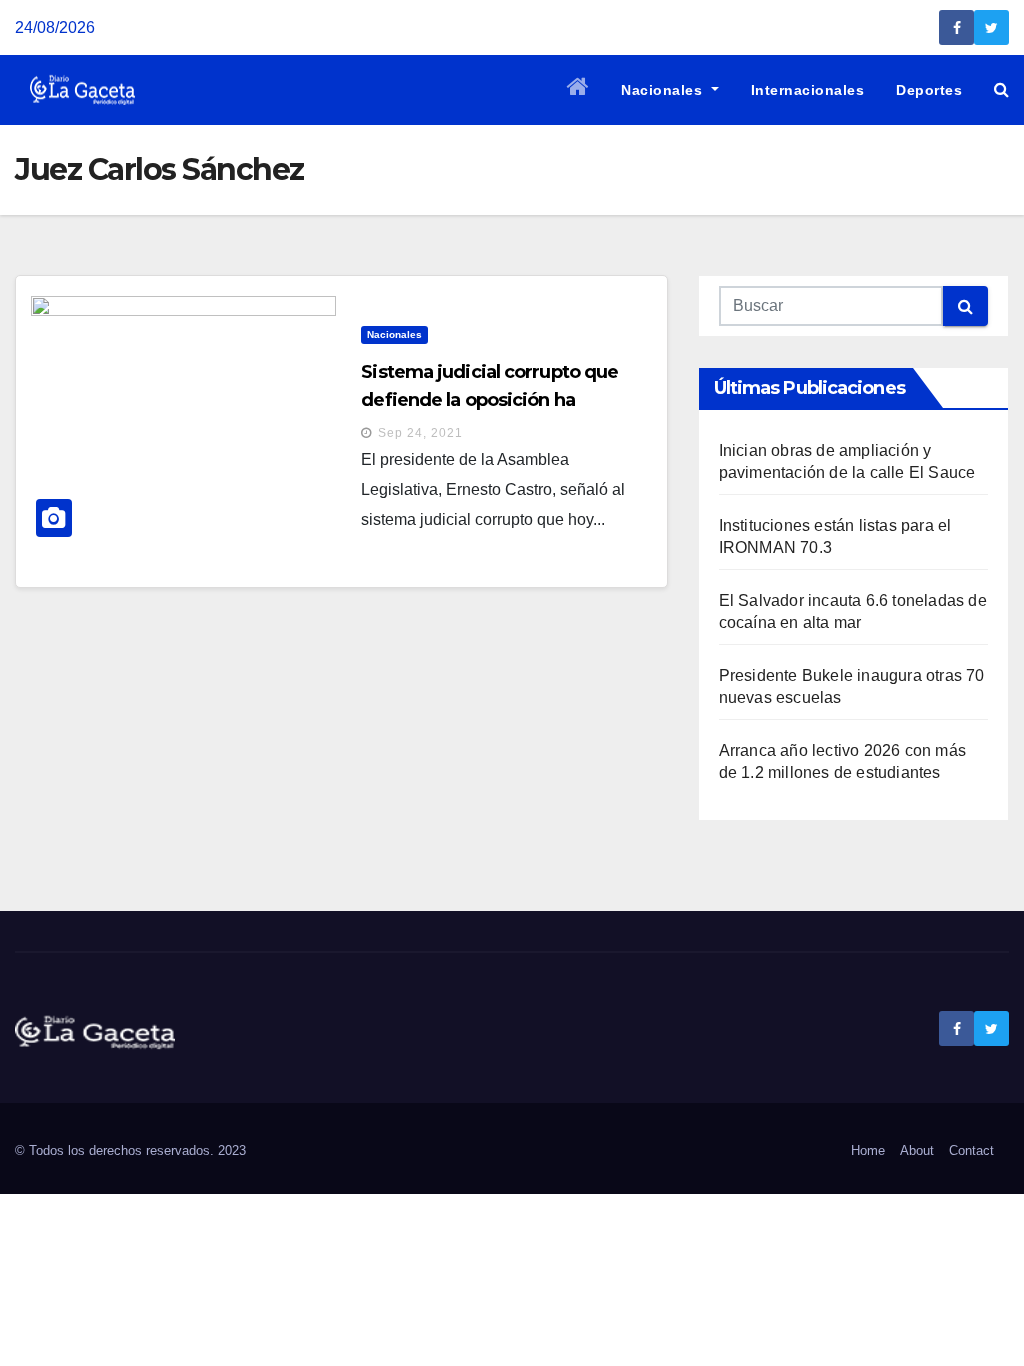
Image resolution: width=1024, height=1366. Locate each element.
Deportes (929, 90)
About (917, 1150)
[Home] (578, 90)
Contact (971, 1150)
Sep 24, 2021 (420, 433)
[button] (1001, 89)
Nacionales (664, 90)
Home (868, 1150)
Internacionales (808, 90)
